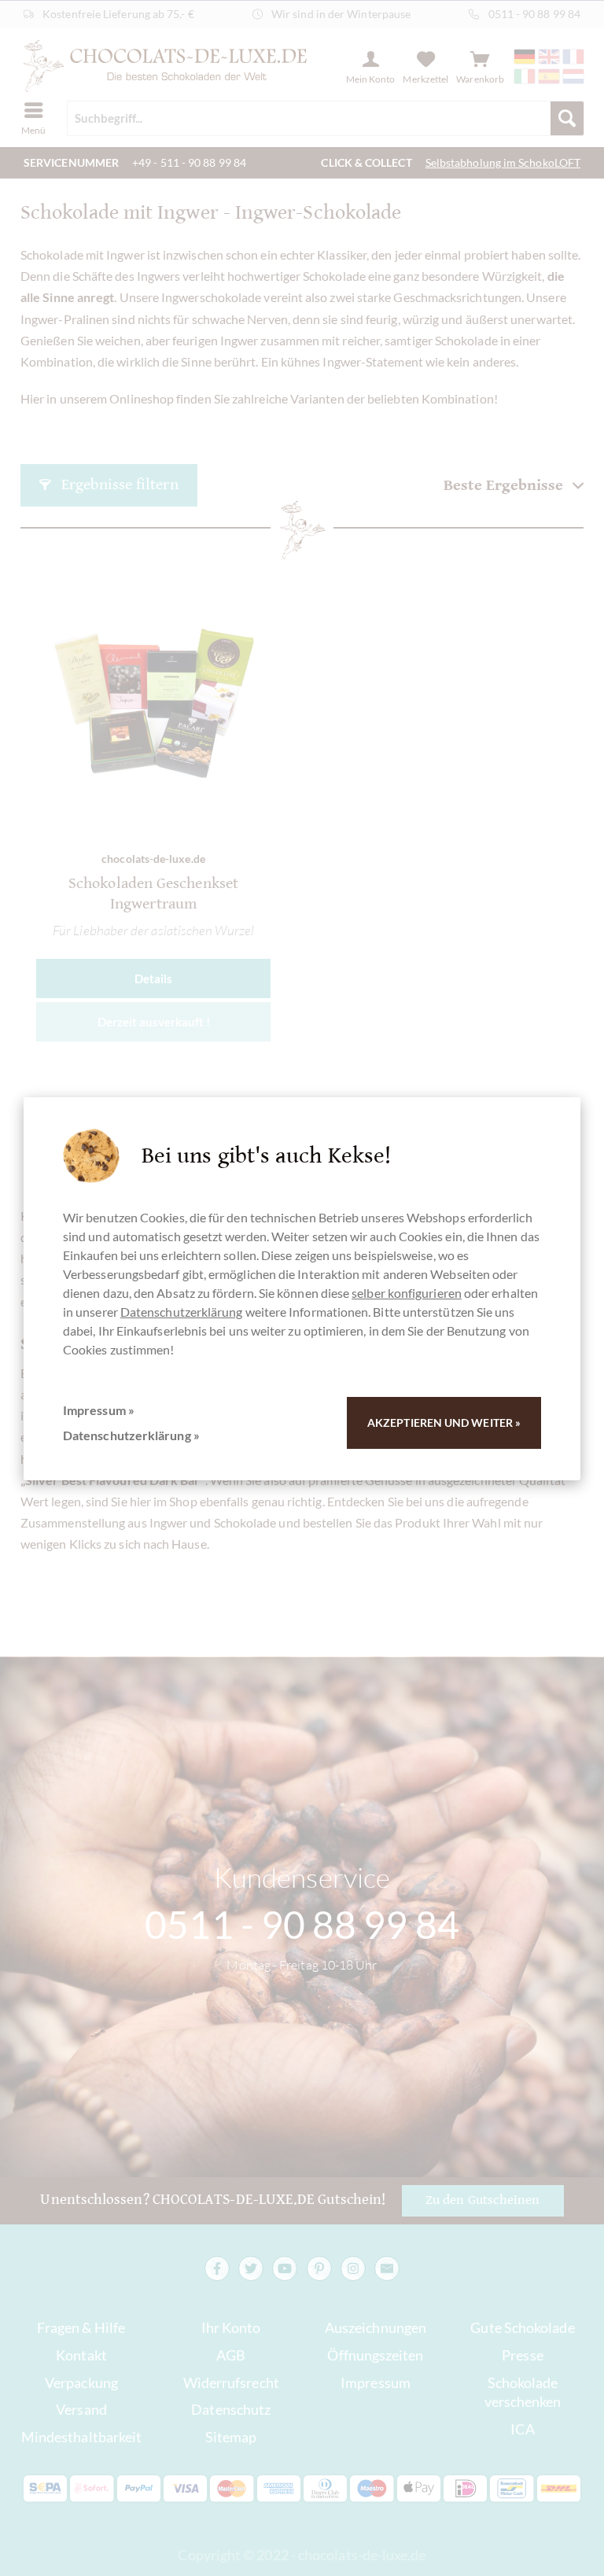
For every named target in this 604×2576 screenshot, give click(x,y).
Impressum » (99, 1410)
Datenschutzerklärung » (131, 1435)
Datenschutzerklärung (182, 1312)
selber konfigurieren (407, 1293)
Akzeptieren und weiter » (444, 1423)
